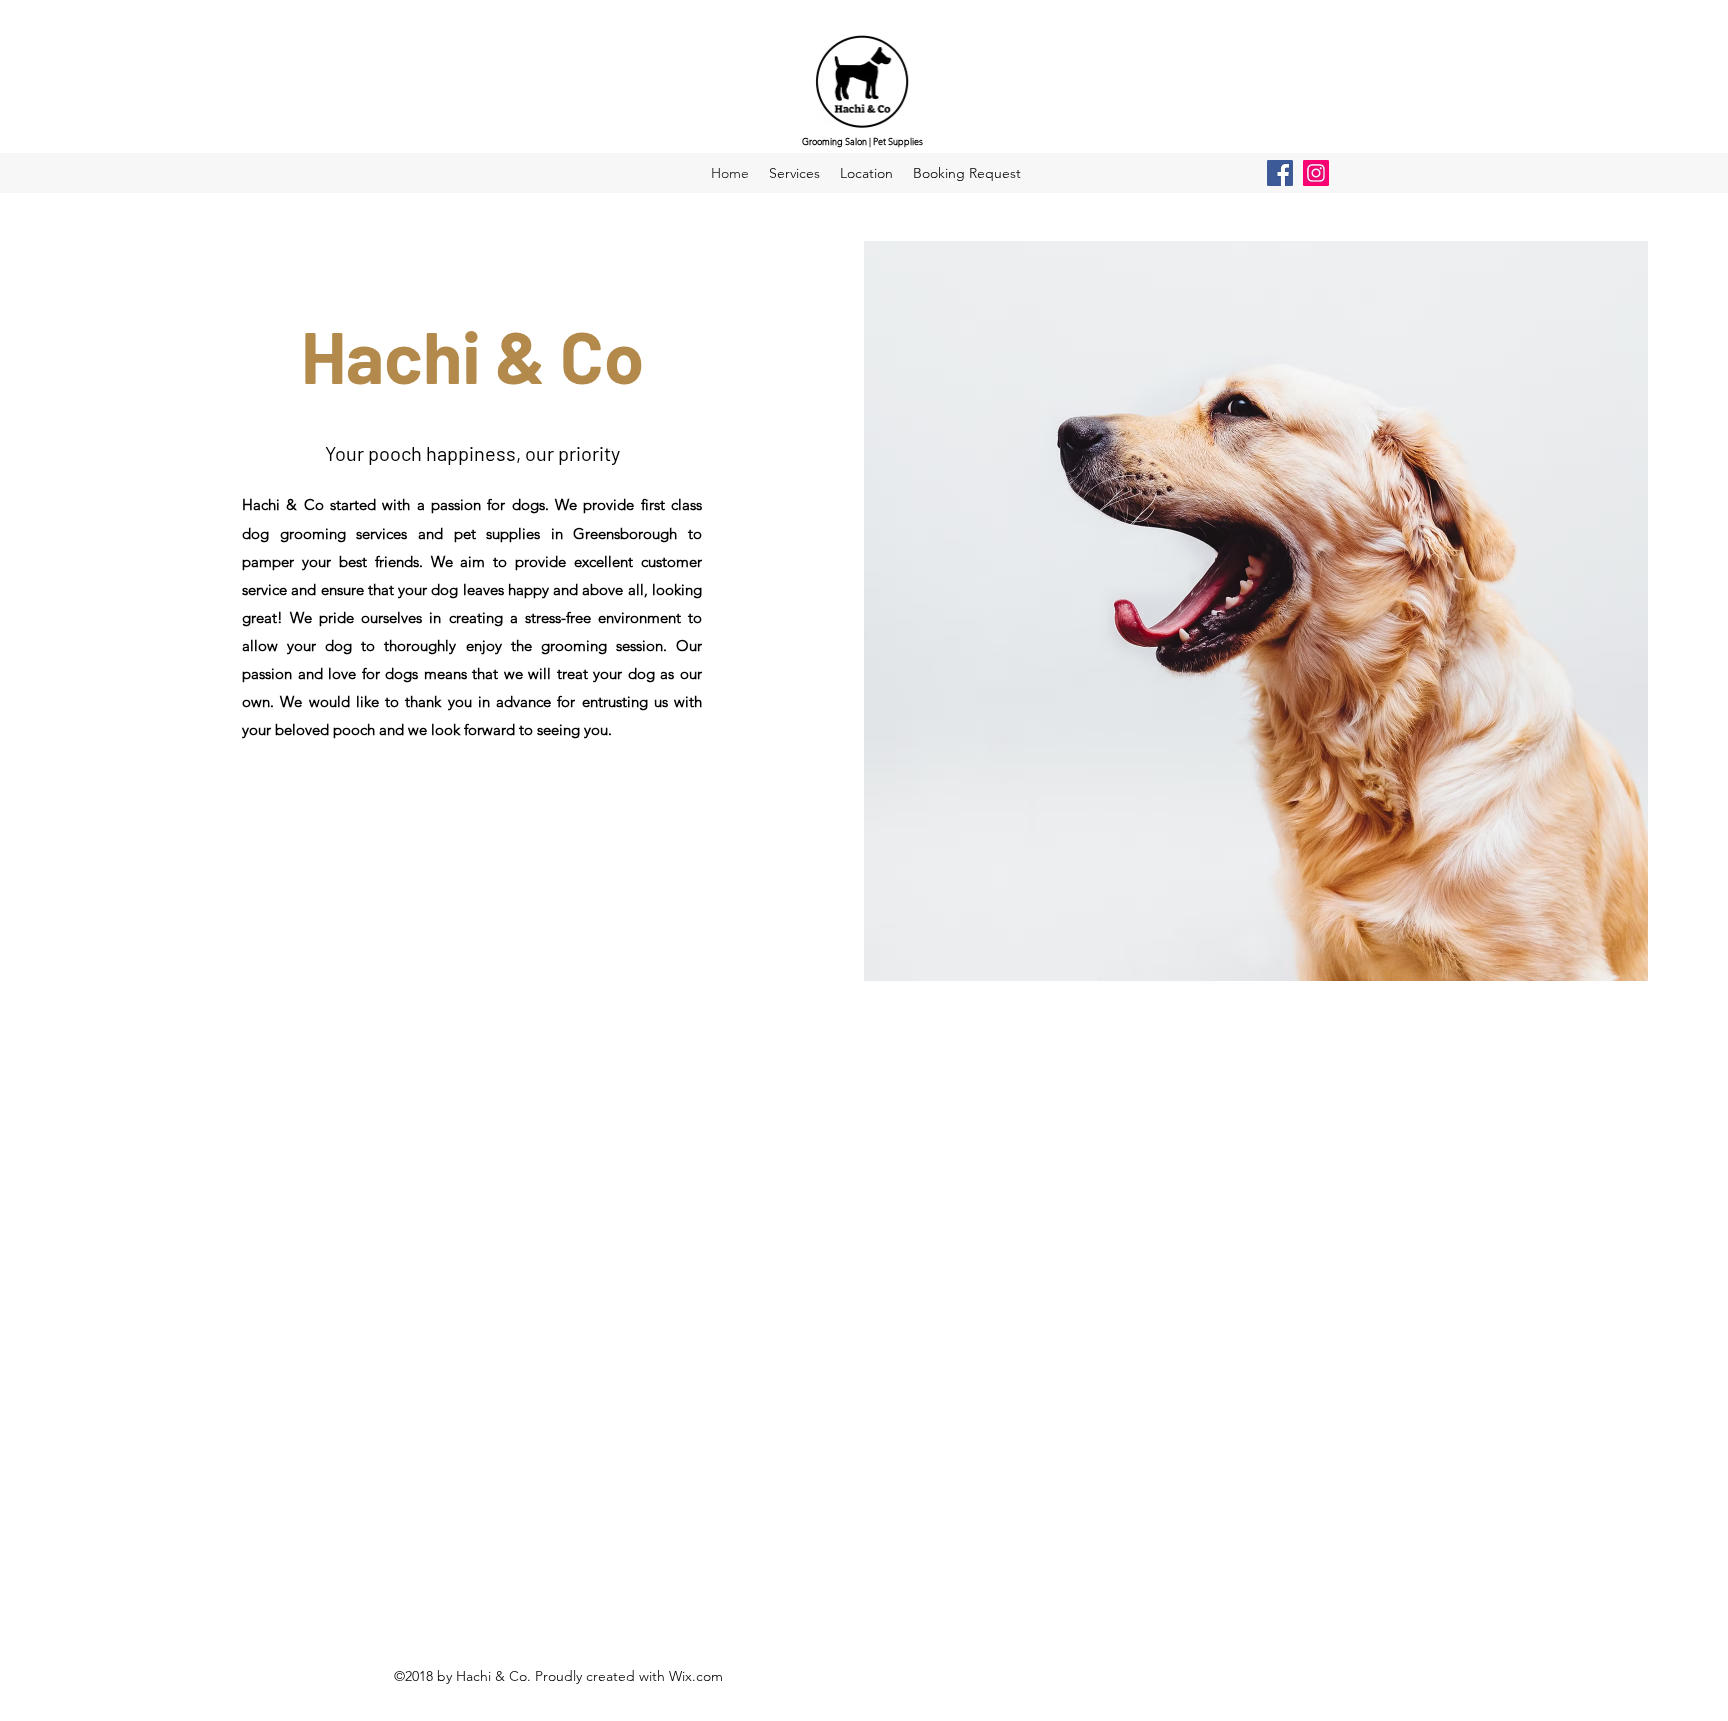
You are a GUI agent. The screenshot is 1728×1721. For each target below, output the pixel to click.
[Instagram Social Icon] (1316, 173)
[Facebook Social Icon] (1280, 173)
